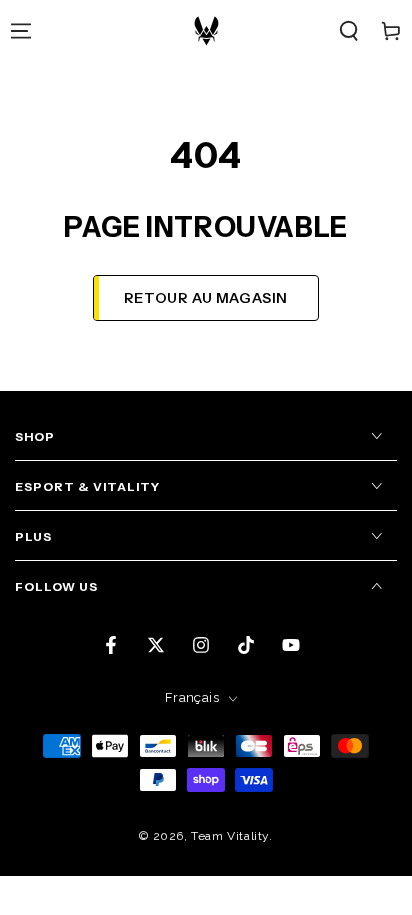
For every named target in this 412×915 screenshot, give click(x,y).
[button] (349, 31)
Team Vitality (230, 836)
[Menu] (21, 31)
